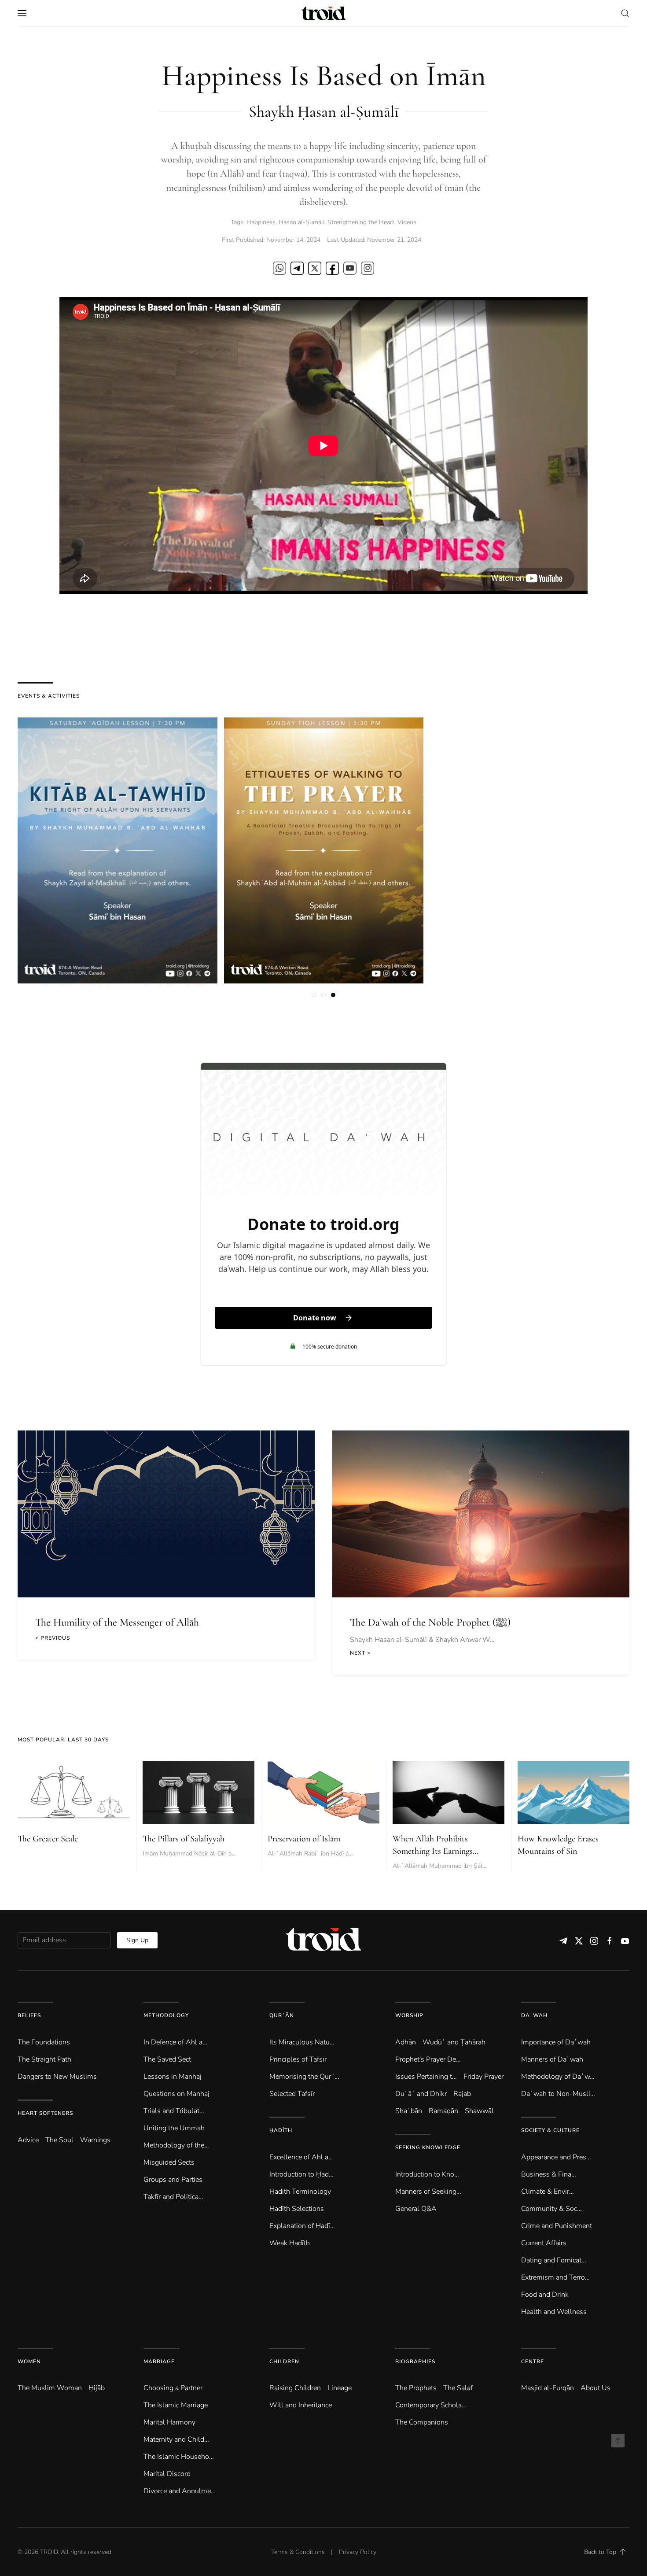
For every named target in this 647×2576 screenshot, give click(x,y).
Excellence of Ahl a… (301, 2157)
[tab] (314, 995)
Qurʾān (282, 2015)
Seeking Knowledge (428, 2147)
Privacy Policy (358, 2552)
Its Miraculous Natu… (302, 2042)
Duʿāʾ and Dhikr (421, 2094)
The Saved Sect (167, 2059)
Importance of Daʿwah (556, 2042)
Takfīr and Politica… (173, 2197)
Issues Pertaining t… (426, 2077)
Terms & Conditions (298, 2552)
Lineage (340, 2388)
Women (29, 2362)
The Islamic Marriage (176, 2405)
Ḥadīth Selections (297, 2209)
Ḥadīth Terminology (300, 2192)
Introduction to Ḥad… (301, 2174)
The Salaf (458, 2388)
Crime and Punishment (557, 2226)
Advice (28, 2140)
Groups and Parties (173, 2180)
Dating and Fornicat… (554, 2260)
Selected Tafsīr (292, 2094)
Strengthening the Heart (361, 222)
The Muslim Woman (50, 2388)
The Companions (422, 2422)
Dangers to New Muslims (57, 2077)
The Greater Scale (48, 1839)
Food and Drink (545, 2295)
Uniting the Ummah (174, 2128)
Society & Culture (550, 2130)
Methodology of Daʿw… (558, 2077)
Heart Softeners (45, 2113)
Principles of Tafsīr (298, 2059)
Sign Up (137, 1940)
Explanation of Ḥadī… (302, 2226)
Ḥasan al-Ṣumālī (301, 222)
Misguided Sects (169, 2162)
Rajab (462, 2094)
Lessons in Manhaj (173, 2077)
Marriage (159, 2362)
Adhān (406, 2042)
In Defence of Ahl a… (175, 2042)
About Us (596, 2388)
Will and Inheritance (301, 2405)
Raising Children (295, 2388)
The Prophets (416, 2388)
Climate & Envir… (548, 2192)
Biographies (415, 2362)
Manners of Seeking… (428, 2192)
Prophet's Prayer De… (428, 2059)
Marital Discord (167, 2474)
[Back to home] (323, 13)
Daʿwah (534, 2015)
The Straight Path (44, 2059)
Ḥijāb (97, 2388)
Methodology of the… (176, 2145)
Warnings (95, 2140)
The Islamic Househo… (179, 2457)
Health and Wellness (554, 2312)
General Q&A (416, 2209)
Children (284, 2362)
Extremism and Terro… (555, 2277)
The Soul (59, 2140)
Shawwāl (479, 2111)
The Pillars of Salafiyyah (184, 1839)
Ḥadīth (281, 2130)
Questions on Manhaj (176, 2094)
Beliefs (29, 2015)
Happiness (261, 222)
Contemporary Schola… (431, 2405)
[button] (22, 13)
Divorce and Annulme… (180, 2491)
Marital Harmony (169, 2422)
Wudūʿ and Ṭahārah (454, 2042)
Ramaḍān (443, 2111)
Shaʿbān (409, 2111)
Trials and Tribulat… (174, 2111)
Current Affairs (544, 2243)
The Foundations (44, 2042)
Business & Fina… (549, 2174)
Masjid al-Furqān (548, 2388)
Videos (407, 222)
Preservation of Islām (304, 1839)
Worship (409, 2015)
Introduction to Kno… (427, 2174)
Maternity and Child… (176, 2439)
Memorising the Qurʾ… (304, 2077)
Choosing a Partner (173, 2388)
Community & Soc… (551, 2209)
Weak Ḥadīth (290, 2243)
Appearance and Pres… (556, 2157)
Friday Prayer (483, 2077)
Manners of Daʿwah (552, 2059)
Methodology (166, 2015)
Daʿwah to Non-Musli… (558, 2094)
